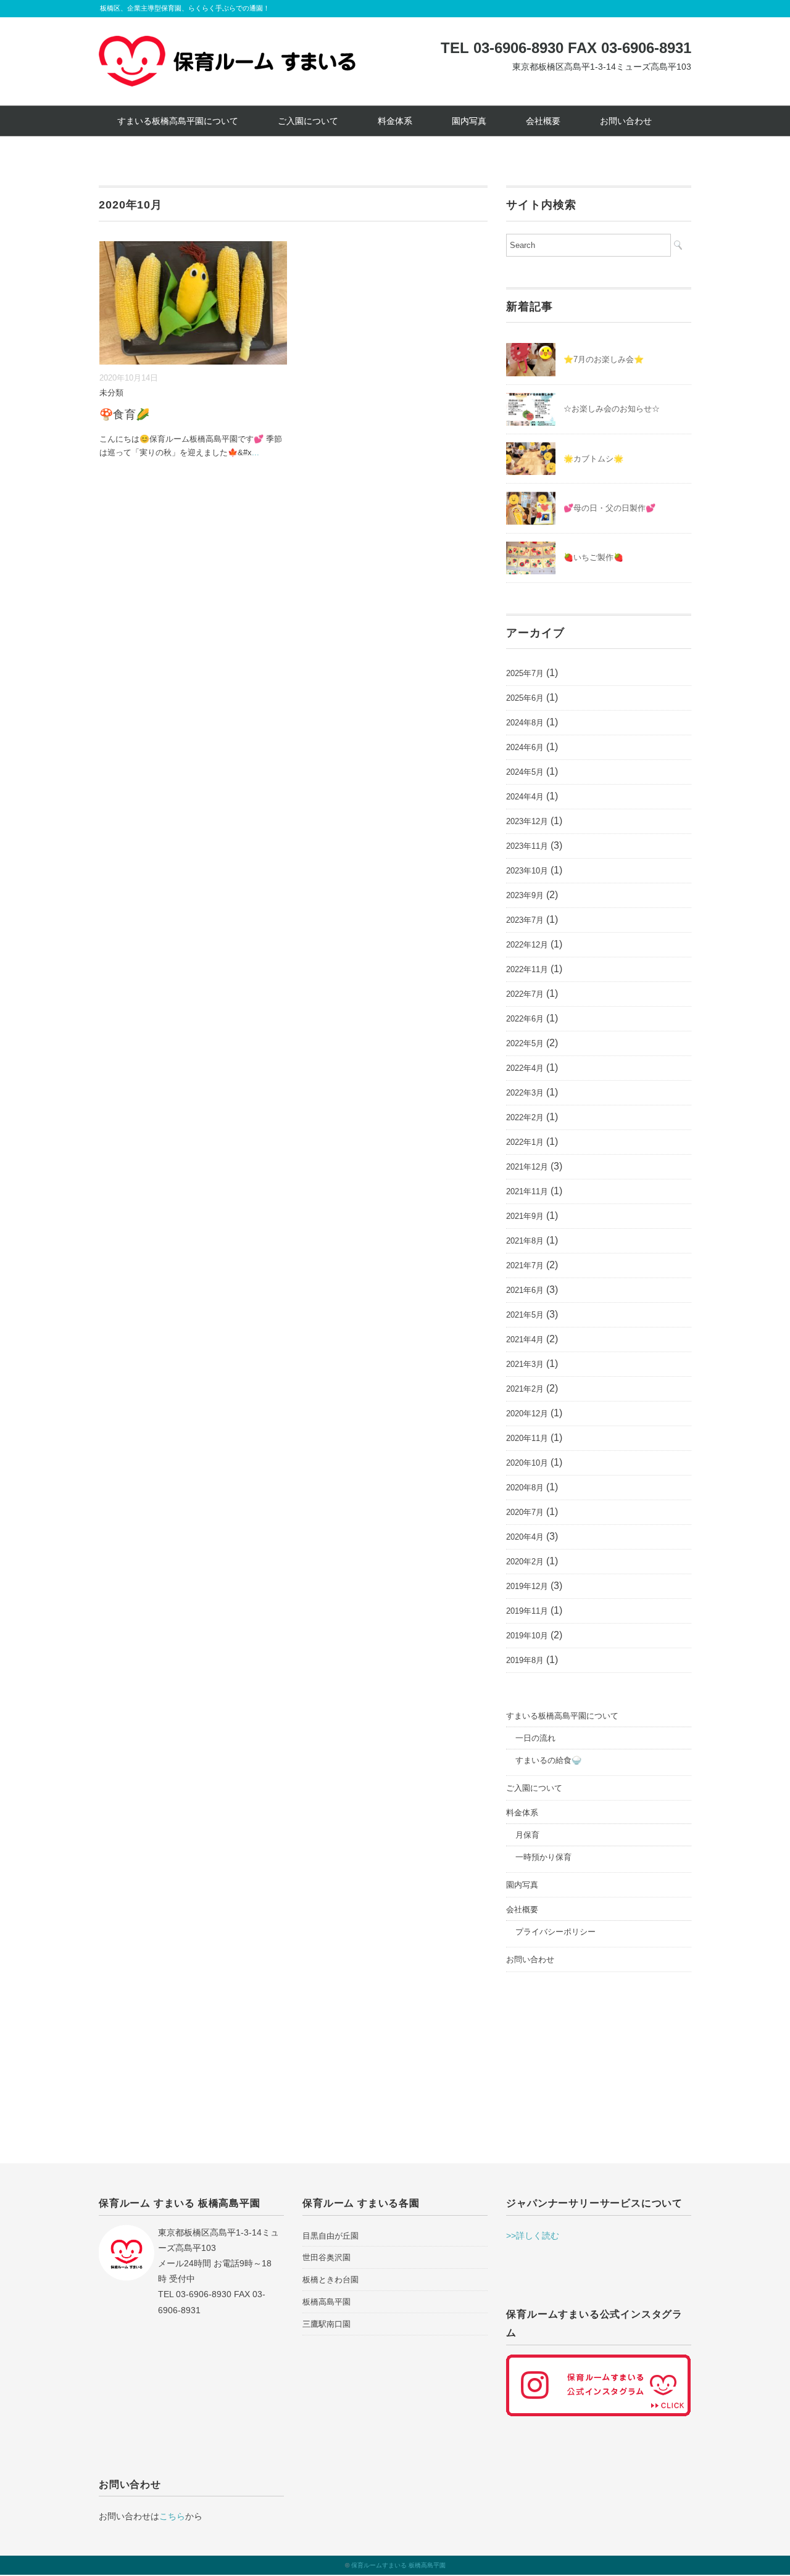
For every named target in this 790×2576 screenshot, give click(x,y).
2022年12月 (527, 945)
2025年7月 (525, 673)
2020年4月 (525, 1537)
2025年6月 (525, 698)
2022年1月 (525, 1142)
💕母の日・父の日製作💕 (609, 508)
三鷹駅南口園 (326, 2324)
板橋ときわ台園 (331, 2280)
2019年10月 (527, 1636)
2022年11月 (527, 969)
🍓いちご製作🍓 (593, 557)
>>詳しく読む (533, 2235)
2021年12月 (527, 1167)
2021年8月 (525, 1241)
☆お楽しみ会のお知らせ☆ (612, 409)
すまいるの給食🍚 (548, 1760)
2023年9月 (525, 895)
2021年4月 (525, 1340)
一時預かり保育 (543, 1857)
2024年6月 (525, 747)
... (256, 452)
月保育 (527, 1835)
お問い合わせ (626, 121)
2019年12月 (527, 1586)
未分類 (111, 393)
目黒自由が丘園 (331, 2236)
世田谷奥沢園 (326, 2257)
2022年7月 (525, 994)
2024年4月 (525, 797)
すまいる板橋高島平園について (178, 121)
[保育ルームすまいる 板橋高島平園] (227, 45)
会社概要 (543, 121)
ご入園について (308, 121)
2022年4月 (525, 1068)
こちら (172, 2516)
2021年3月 (525, 1364)
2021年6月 (525, 1290)
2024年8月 (525, 723)
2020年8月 (525, 1488)
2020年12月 (527, 1414)
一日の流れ (535, 1738)
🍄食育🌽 (125, 415)
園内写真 (469, 121)
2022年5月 (525, 1043)
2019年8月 (525, 1660)
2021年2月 (525, 1389)
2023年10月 (527, 871)
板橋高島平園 (326, 2302)
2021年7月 (525, 1265)
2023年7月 (525, 920)
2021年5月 (525, 1315)
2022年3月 (525, 1093)
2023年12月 (527, 821)
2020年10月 (527, 1463)
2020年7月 (525, 1512)
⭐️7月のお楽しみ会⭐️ (604, 359)
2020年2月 (525, 1562)
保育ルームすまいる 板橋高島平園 (398, 2565)
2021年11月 (527, 1191)
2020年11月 (527, 1438)
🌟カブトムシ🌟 (593, 459)
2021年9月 (525, 1216)
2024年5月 (525, 772)
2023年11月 (527, 846)
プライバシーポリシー (555, 1932)
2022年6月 (525, 1019)
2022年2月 (525, 1117)
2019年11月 (527, 1611)
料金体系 (395, 121)
